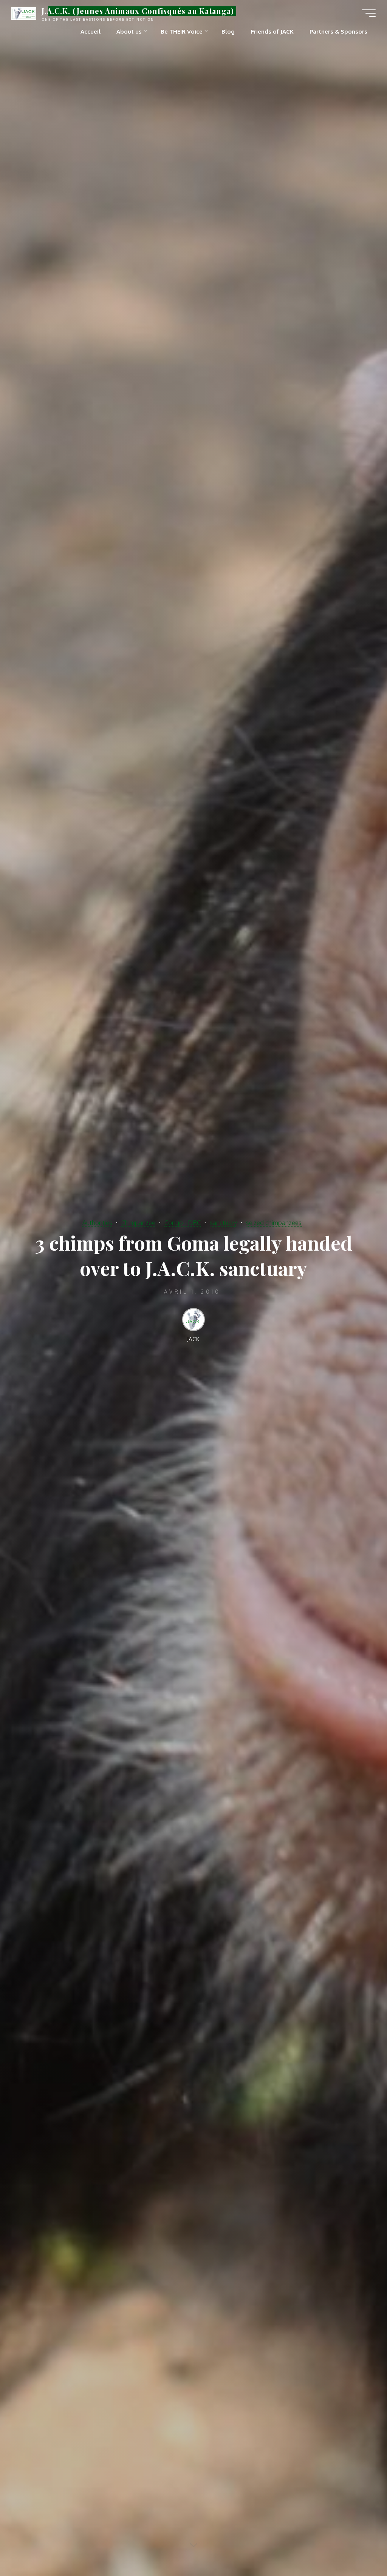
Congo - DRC (183, 1223)
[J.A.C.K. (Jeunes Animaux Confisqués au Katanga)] (24, 13)
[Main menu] (369, 13)
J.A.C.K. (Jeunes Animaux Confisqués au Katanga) (138, 11)
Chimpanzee (138, 1223)
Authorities (97, 1223)
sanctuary (223, 1223)
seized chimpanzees (274, 1223)
